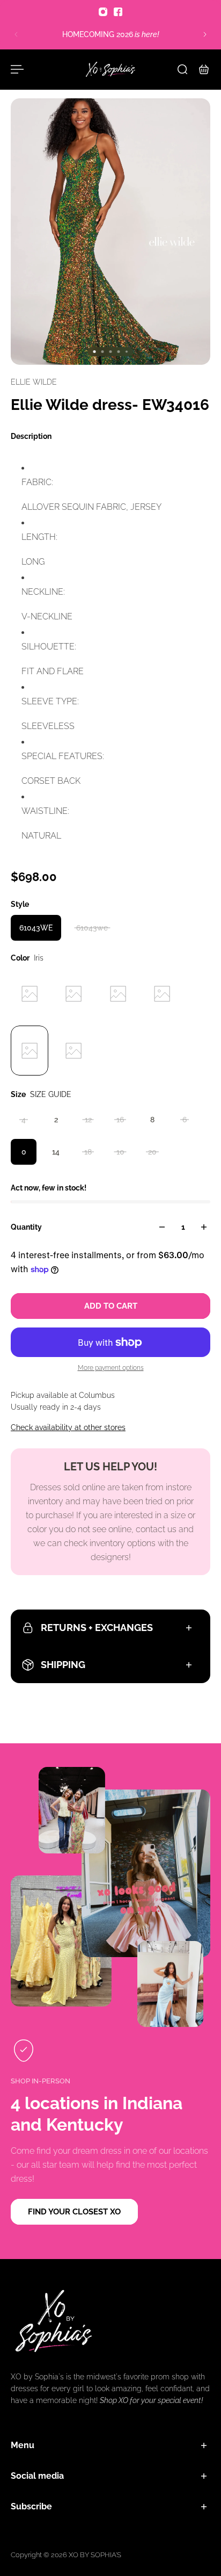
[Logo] (110, 69)
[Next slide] (205, 34)
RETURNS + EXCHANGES (97, 1628)
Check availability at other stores (68, 1427)
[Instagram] (103, 12)
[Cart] (204, 69)
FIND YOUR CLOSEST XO (74, 2212)
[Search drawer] (182, 69)
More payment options (111, 1368)
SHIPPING (63, 1665)
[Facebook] (118, 12)
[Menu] (17, 69)
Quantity (26, 1227)
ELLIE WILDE (34, 382)
